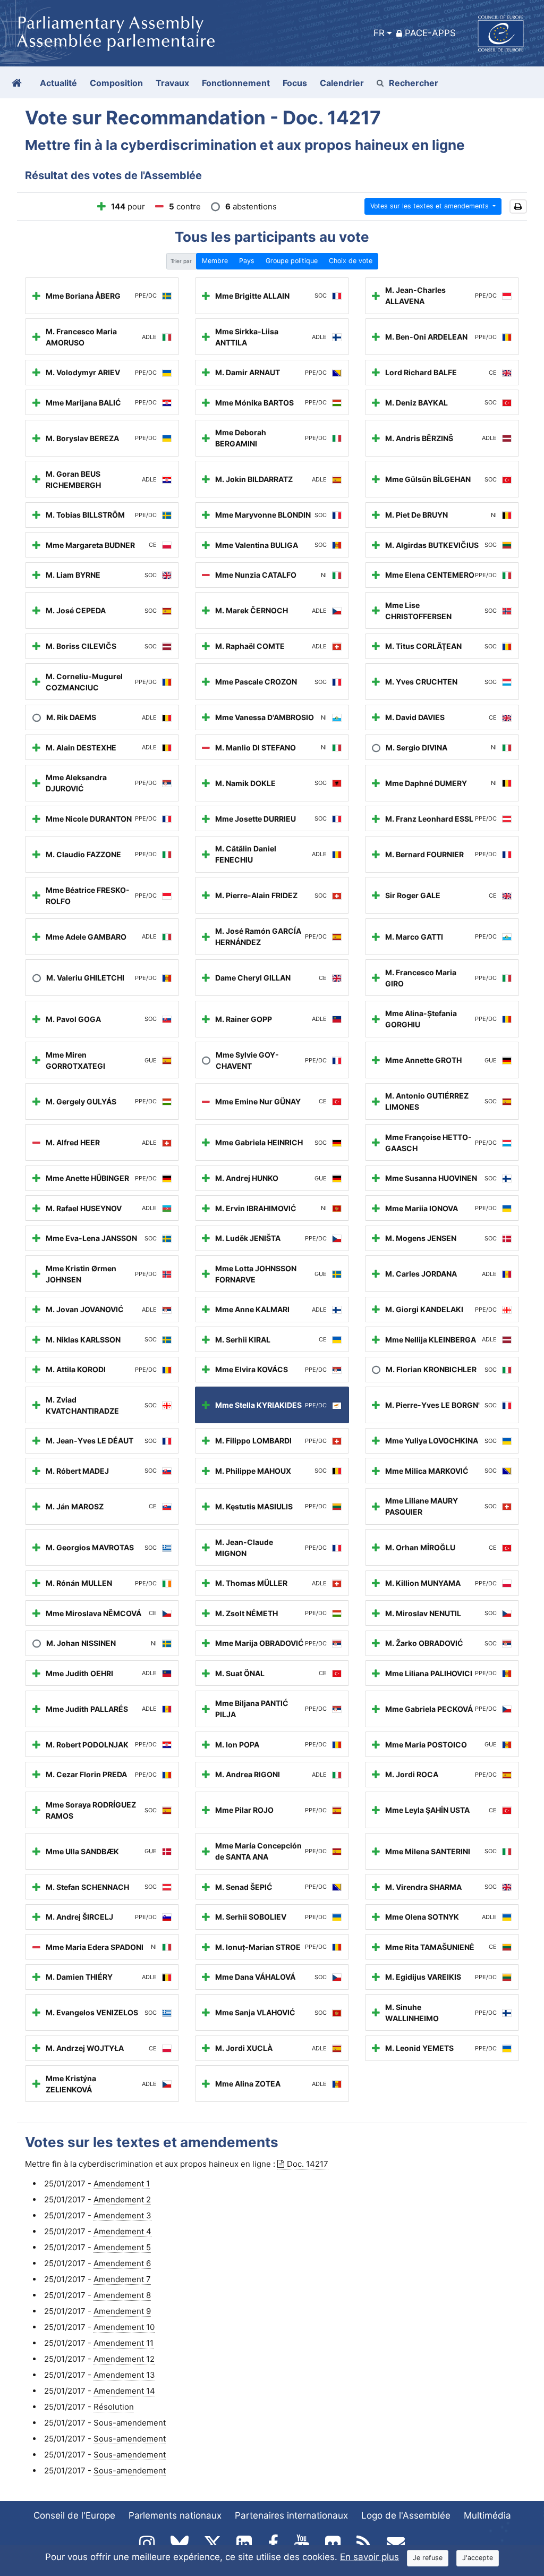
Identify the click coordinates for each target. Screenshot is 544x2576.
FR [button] (379, 33)
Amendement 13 (124, 2375)
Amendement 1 (122, 2184)
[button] (518, 206)
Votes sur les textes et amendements (431, 206)
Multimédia (487, 2515)
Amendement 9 (122, 2311)
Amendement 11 (124, 2343)
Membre (215, 261)
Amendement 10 (124, 2327)
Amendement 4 (122, 2231)
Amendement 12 (124, 2359)
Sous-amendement (130, 2423)
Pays (247, 261)
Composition (116, 83)
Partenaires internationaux (291, 2515)
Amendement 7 (122, 2279)
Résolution (114, 2407)
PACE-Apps (430, 33)
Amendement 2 (122, 2199)
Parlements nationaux (175, 2515)
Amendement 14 (124, 2391)
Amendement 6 (122, 2263)
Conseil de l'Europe (74, 2515)
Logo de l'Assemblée (406, 2515)
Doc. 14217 (308, 2164)
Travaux (172, 83)
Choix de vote (351, 261)
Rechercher (414, 83)
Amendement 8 (122, 2295)
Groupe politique (292, 261)
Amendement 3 (122, 2215)
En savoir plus (369, 2557)
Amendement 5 (122, 2247)
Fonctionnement (236, 83)
